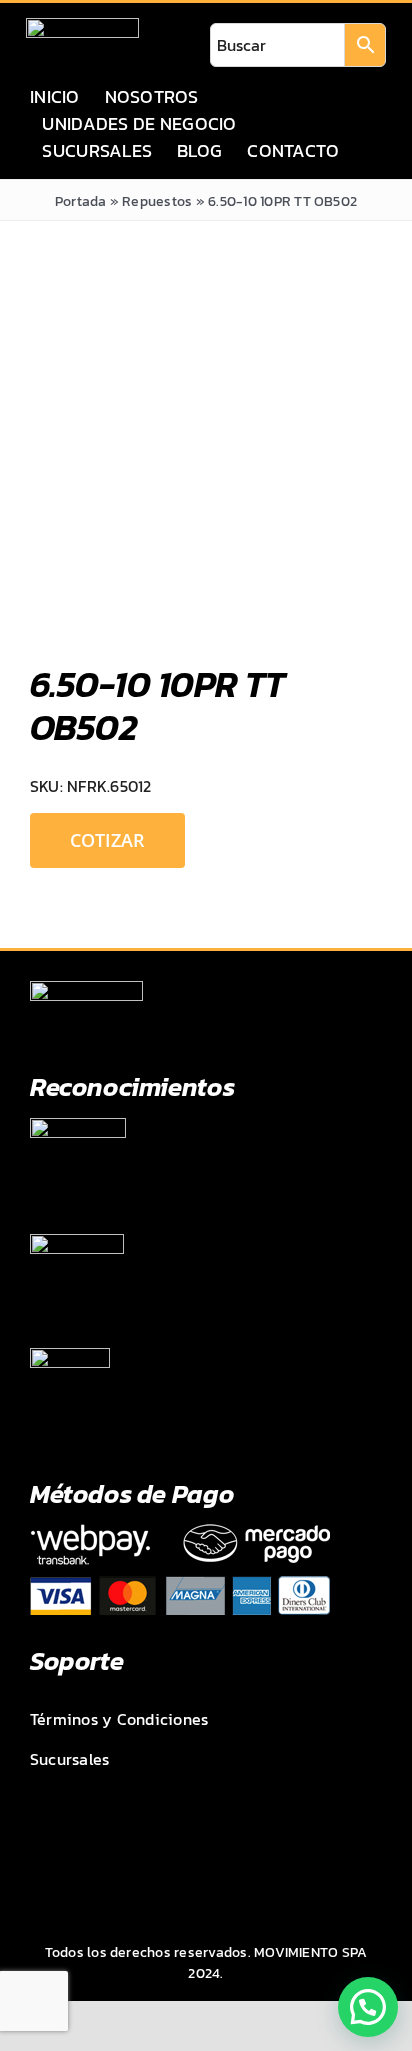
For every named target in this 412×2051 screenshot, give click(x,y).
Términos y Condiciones (119, 1719)
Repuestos (157, 201)
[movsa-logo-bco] (82, 26)
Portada (81, 201)
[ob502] (206, 457)
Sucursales (69, 1759)
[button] (368, 2007)
